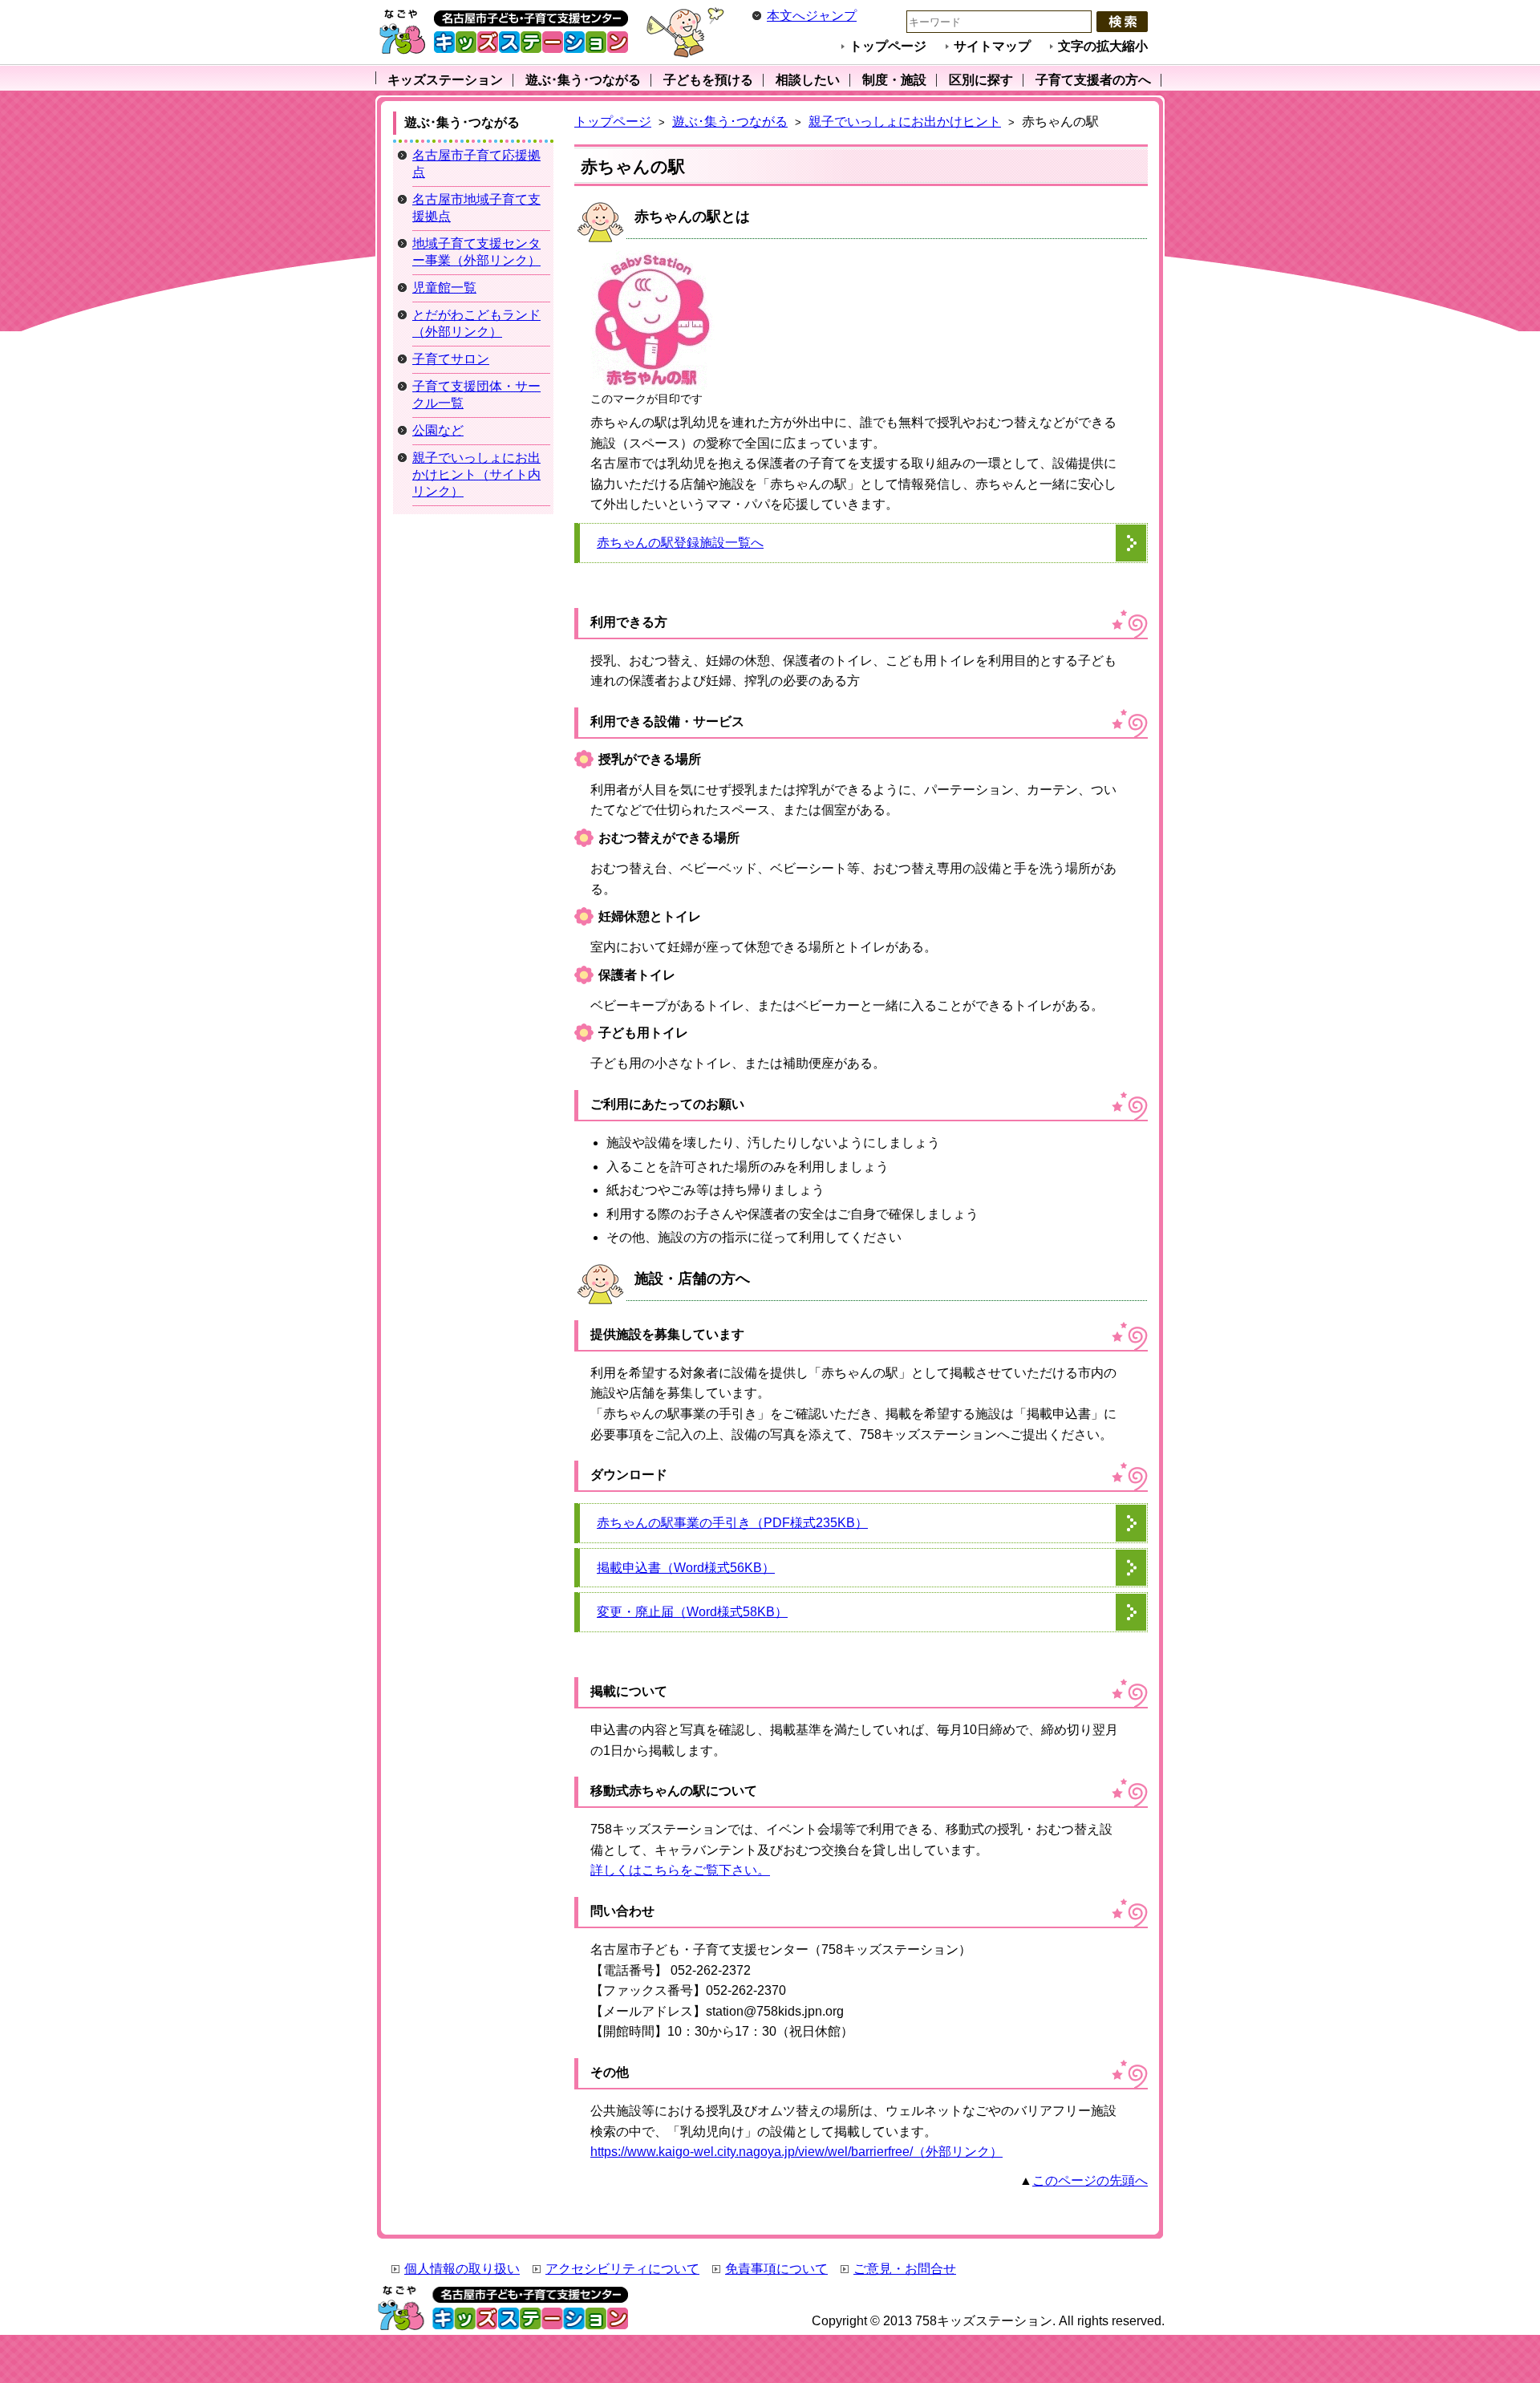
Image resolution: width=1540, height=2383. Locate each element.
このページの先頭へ (1090, 2180)
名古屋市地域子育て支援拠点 (476, 208)
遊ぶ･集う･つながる (730, 122)
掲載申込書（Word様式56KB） (686, 1568)
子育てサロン (451, 359)
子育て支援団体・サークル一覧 (476, 395)
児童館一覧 (444, 288)
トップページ (888, 46)
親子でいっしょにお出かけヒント (905, 122)
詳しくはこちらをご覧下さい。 (680, 1870)
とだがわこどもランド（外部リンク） (476, 323)
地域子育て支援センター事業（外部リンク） (476, 252)
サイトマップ (992, 46)
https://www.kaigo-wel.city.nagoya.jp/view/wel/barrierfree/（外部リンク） (796, 2152)
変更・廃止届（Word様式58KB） (692, 1612)
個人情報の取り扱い (462, 2269)
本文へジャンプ (812, 16)
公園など (438, 430)
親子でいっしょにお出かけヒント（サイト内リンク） (476, 474)
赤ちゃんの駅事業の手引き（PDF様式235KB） (732, 1523)
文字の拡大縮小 (1103, 46)
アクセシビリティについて (622, 2269)
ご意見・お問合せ (905, 2269)
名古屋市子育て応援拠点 (476, 164)
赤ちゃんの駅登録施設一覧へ (680, 543)
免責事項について (776, 2269)
